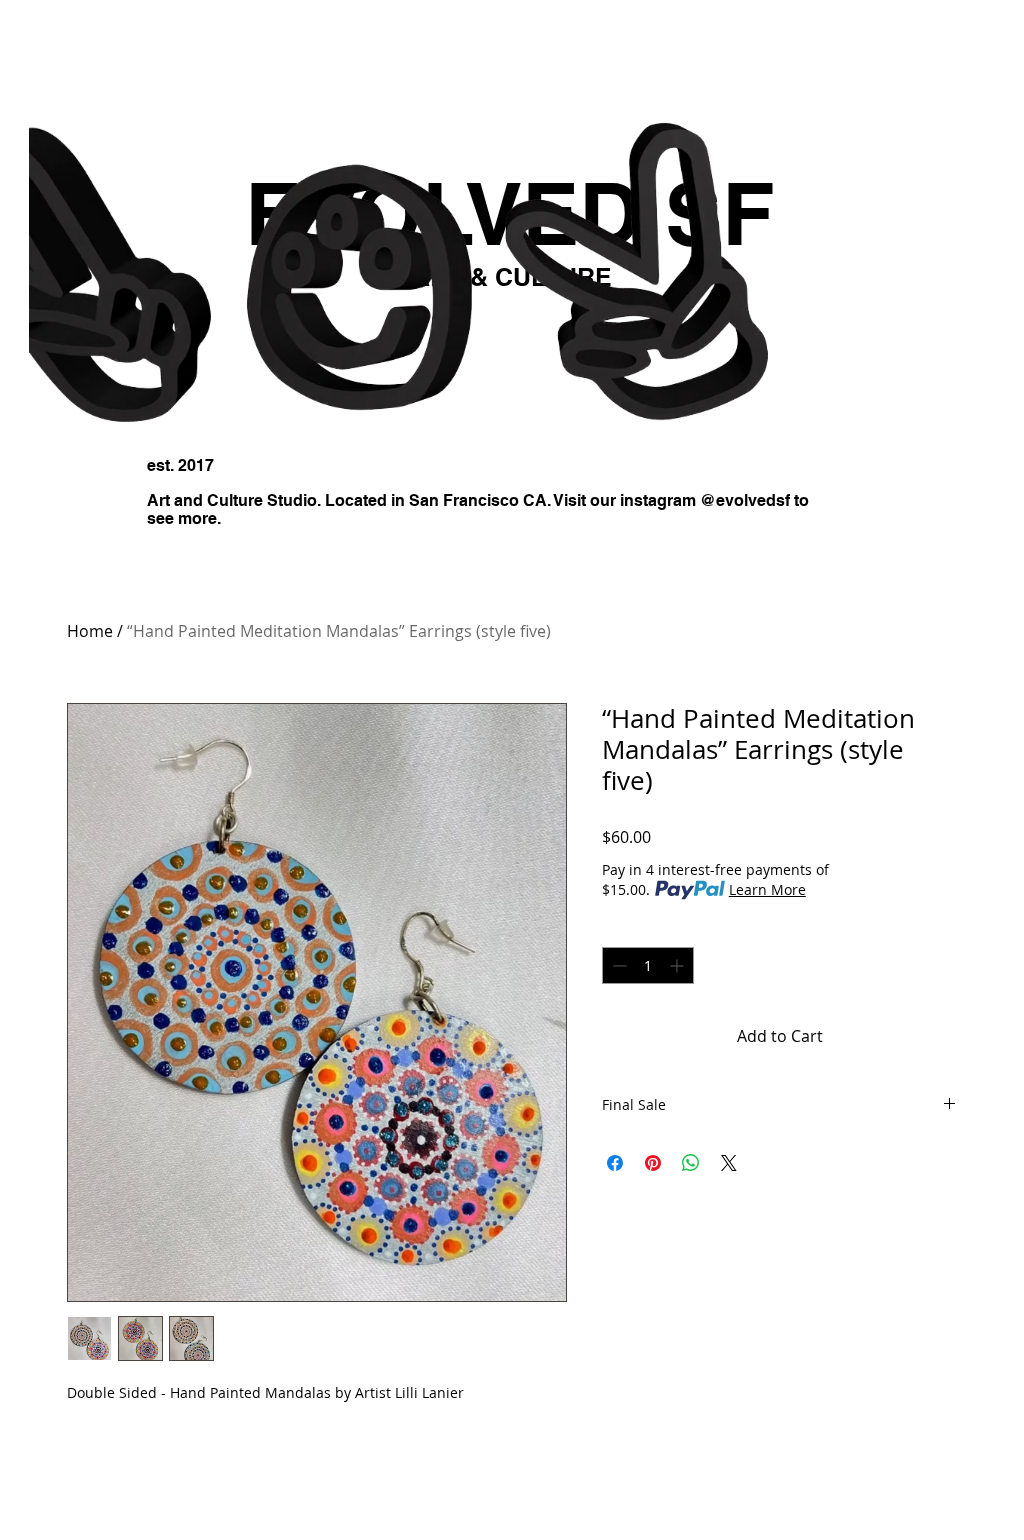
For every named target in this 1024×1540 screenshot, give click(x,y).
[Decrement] (617, 965)
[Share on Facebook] (615, 1163)
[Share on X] (729, 1163)
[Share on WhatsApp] (691, 1163)
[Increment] (678, 965)
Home (90, 631)
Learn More (767, 889)
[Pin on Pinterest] (653, 1163)
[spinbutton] (648, 965)
